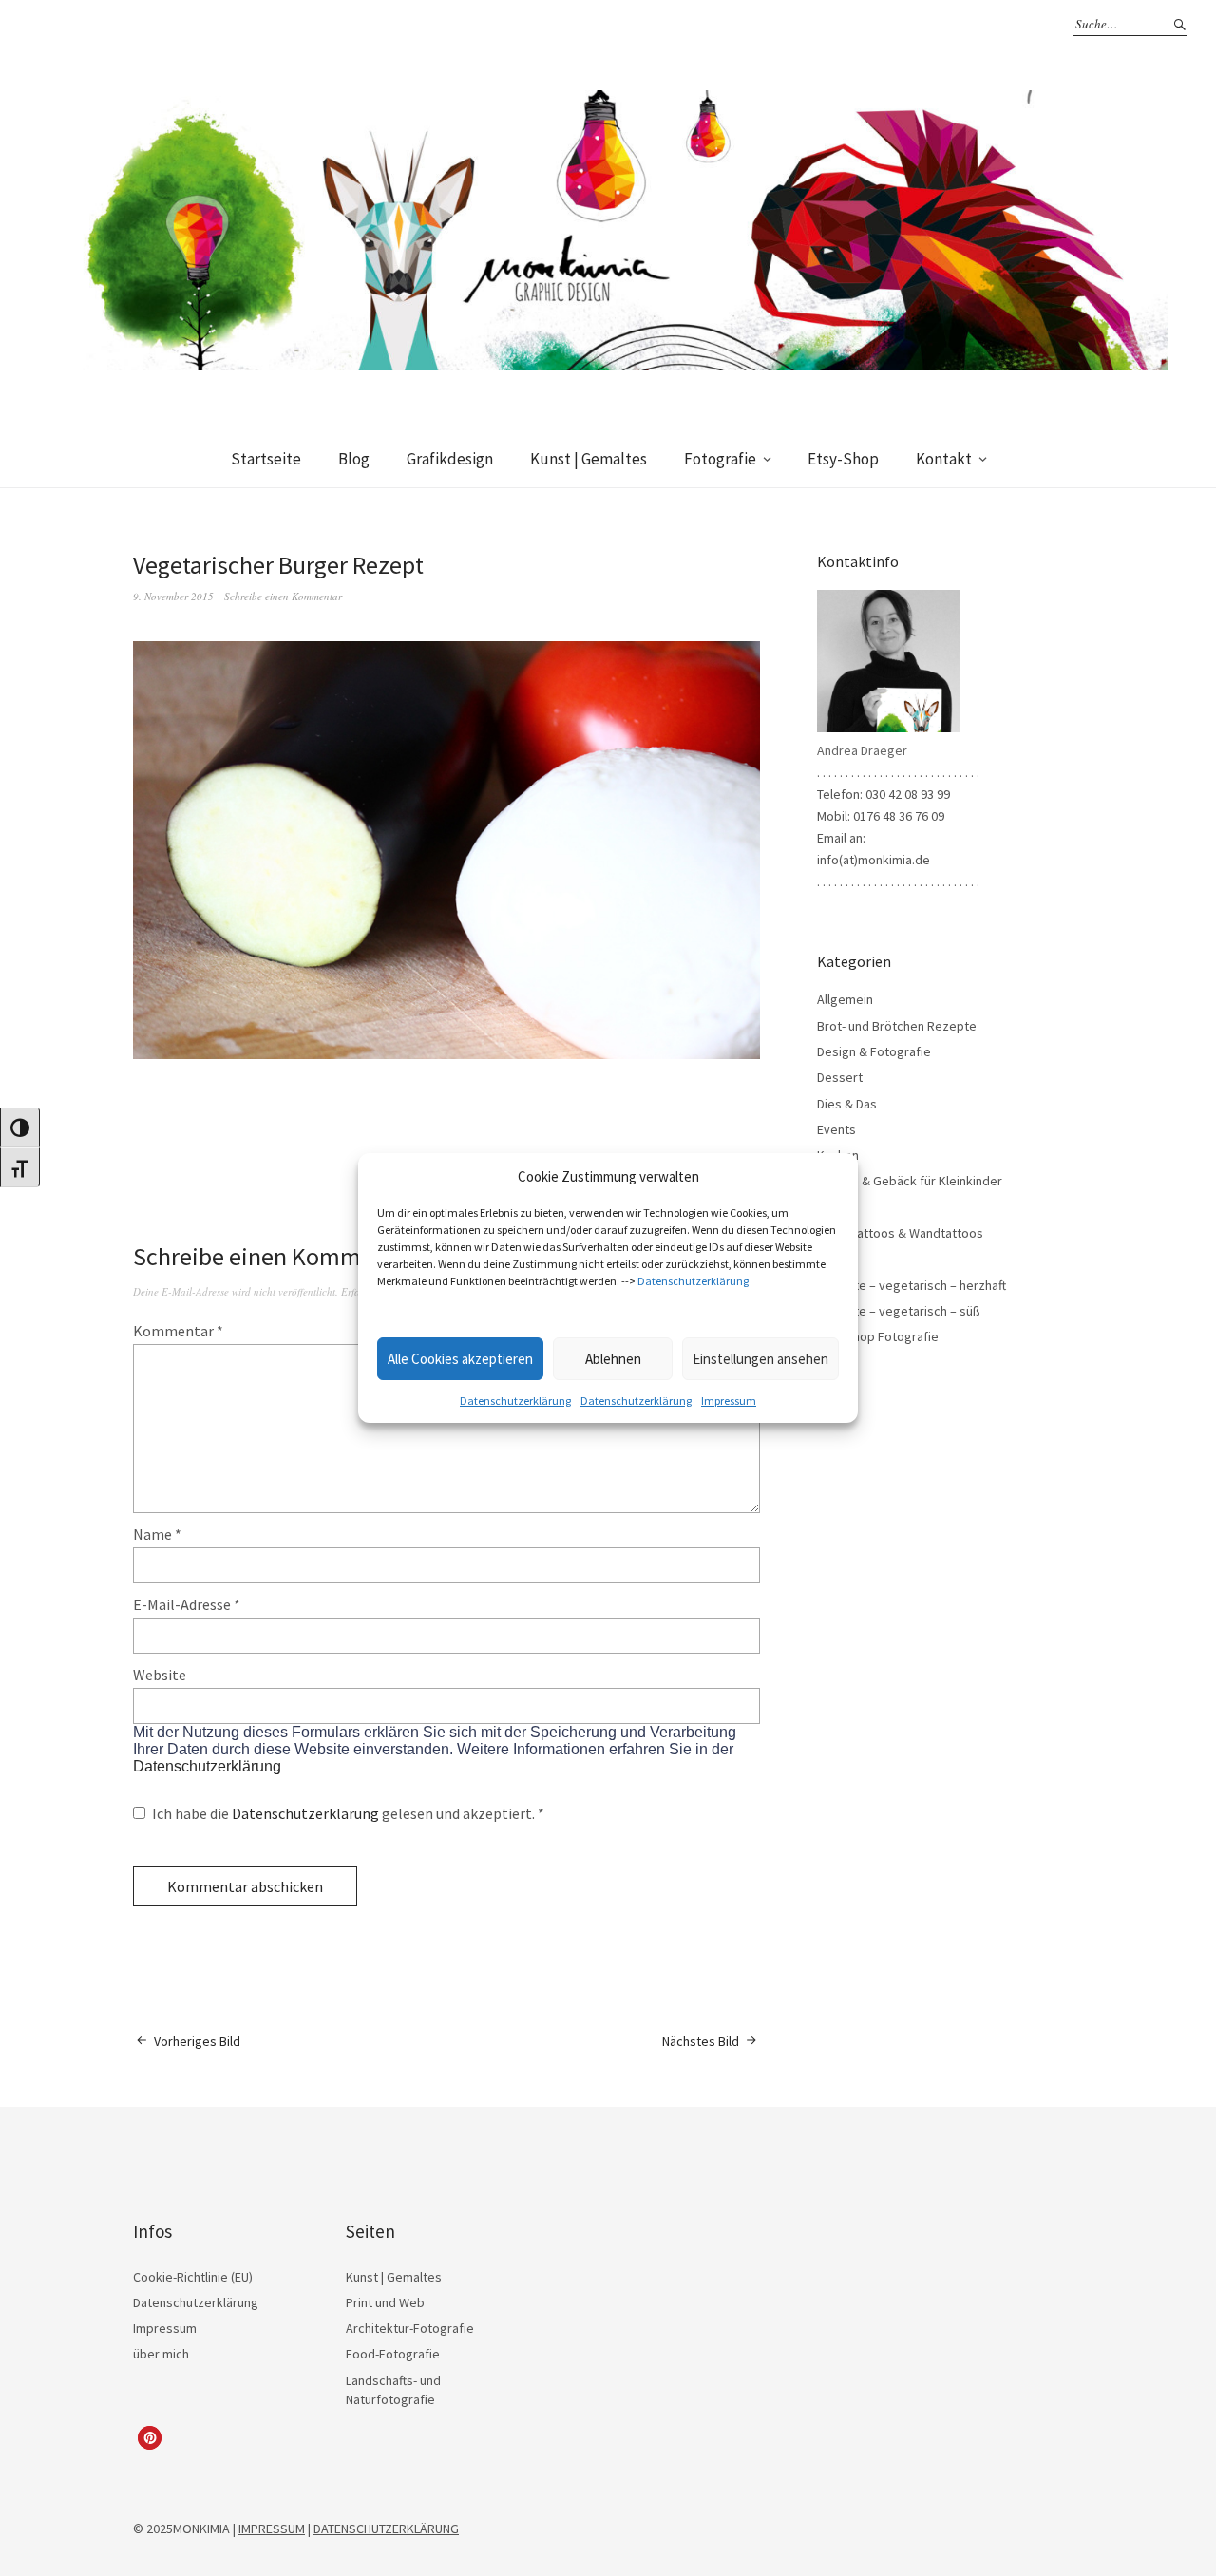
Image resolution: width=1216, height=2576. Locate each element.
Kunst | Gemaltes (589, 459)
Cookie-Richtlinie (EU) (193, 2277)
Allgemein (845, 999)
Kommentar (178, 1331)
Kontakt (944, 459)
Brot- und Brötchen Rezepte (897, 1026)
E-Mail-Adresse (187, 1604)
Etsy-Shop (843, 459)
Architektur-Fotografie (410, 2328)
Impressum (729, 1401)
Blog (354, 459)
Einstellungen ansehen (760, 1359)
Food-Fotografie (393, 2354)
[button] (150, 2438)
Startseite (266, 459)
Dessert (840, 1077)
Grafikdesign (450, 459)
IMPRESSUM (272, 2529)
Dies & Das (847, 1104)
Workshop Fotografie (878, 1336)
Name (157, 1534)
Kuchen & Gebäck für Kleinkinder (910, 1181)
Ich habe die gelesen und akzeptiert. (348, 1813)
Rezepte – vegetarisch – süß (899, 1311)
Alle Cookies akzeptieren (460, 1359)
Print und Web (385, 2302)
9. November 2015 (173, 596)
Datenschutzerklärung (693, 1281)
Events (836, 1129)
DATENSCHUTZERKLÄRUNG (386, 2529)
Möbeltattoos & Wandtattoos (900, 1233)
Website (160, 1675)
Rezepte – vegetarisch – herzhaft (912, 1285)
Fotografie (720, 459)
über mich (161, 2354)
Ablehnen (613, 1359)
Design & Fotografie (874, 1051)
